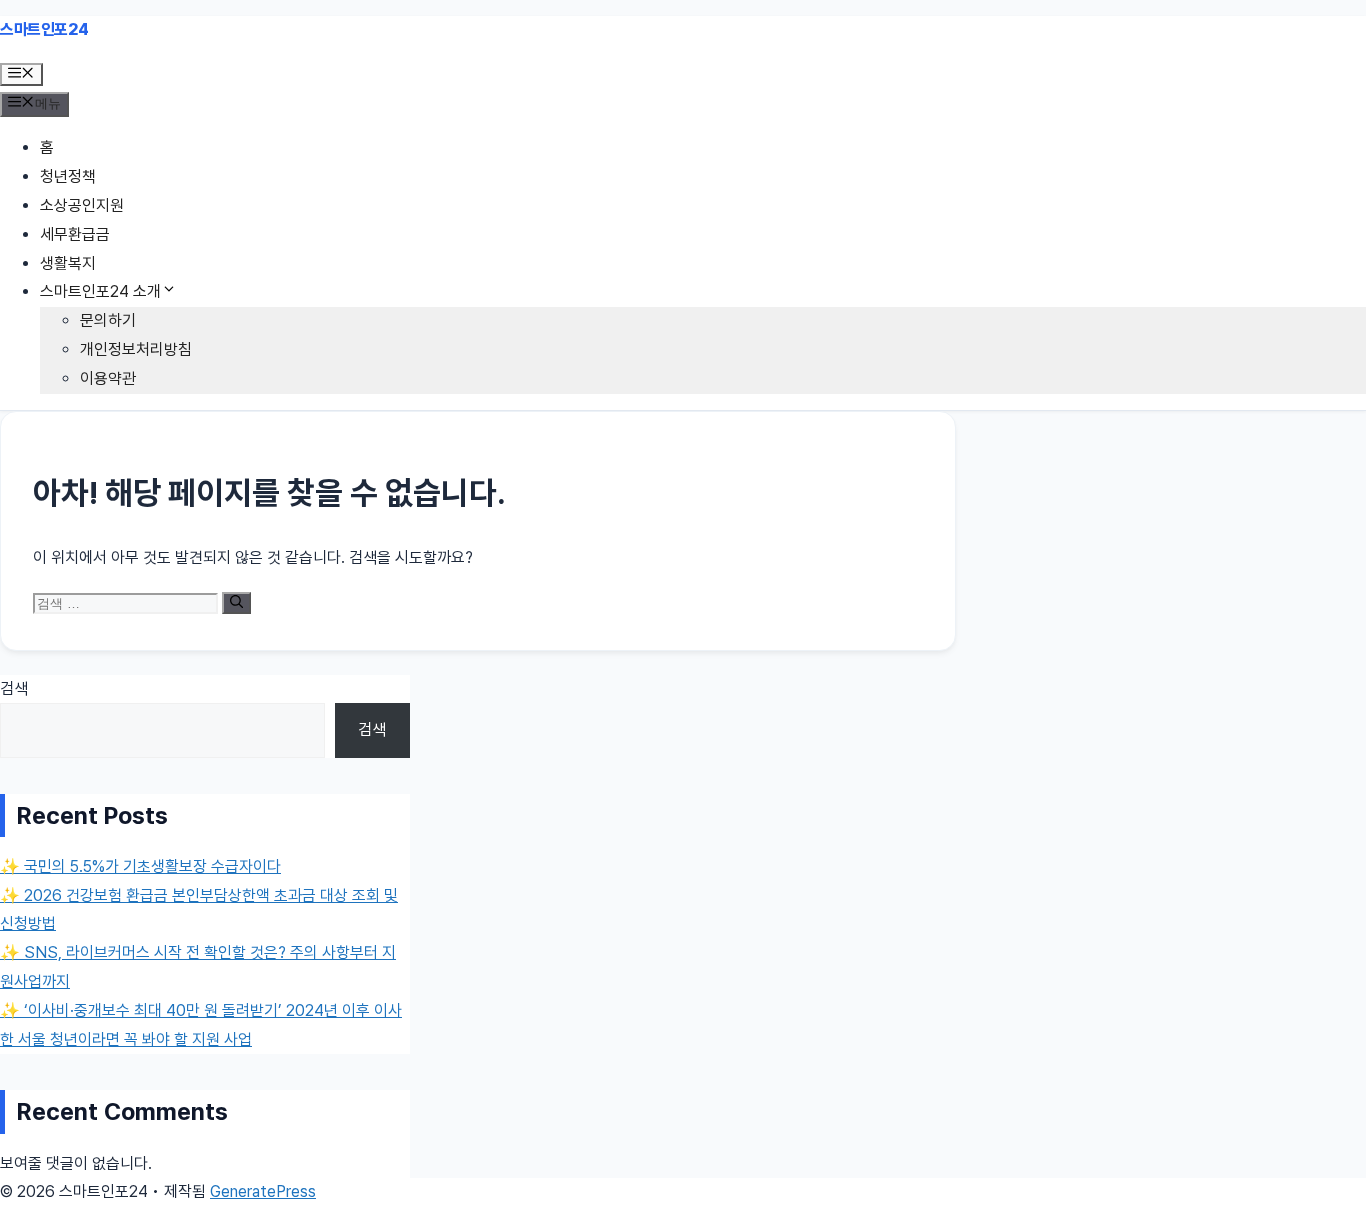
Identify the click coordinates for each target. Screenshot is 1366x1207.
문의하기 (108, 320)
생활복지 (68, 263)
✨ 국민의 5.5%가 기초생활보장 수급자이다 (140, 866)
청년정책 (68, 176)
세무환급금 (75, 234)
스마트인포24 (44, 29)
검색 (14, 688)
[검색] (236, 603)
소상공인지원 (82, 205)
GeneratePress (263, 1191)
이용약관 (108, 378)
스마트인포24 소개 (100, 291)
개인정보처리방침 (136, 349)
